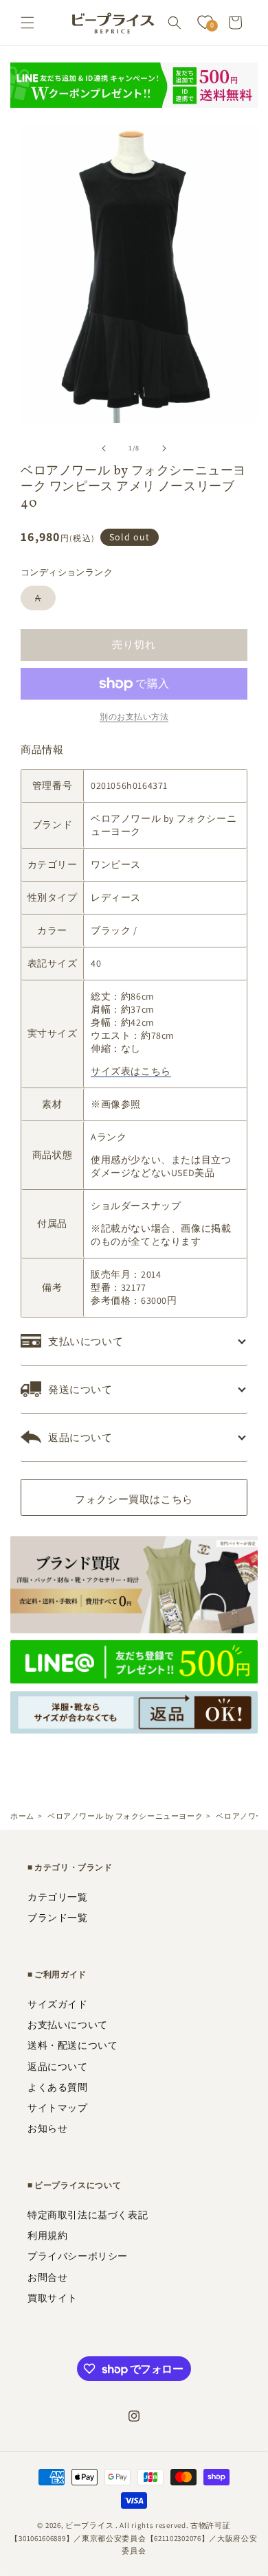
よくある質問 (58, 2087)
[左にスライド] (104, 448)
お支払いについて (68, 2025)
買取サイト (53, 2298)
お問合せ (47, 2277)
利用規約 (47, 2235)
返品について (58, 2067)
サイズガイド (58, 2004)
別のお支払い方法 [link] (134, 716)
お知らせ (47, 2128)
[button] (27, 23)
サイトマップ (58, 2108)
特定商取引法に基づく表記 (88, 2215)
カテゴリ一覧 (58, 1897)
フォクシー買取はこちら (134, 1499)
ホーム (22, 1816)
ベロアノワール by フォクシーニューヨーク (125, 1816)
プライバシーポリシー (78, 2256)
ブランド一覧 (58, 1918)
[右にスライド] (164, 448)
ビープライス (89, 2525)
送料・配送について (72, 2045)
